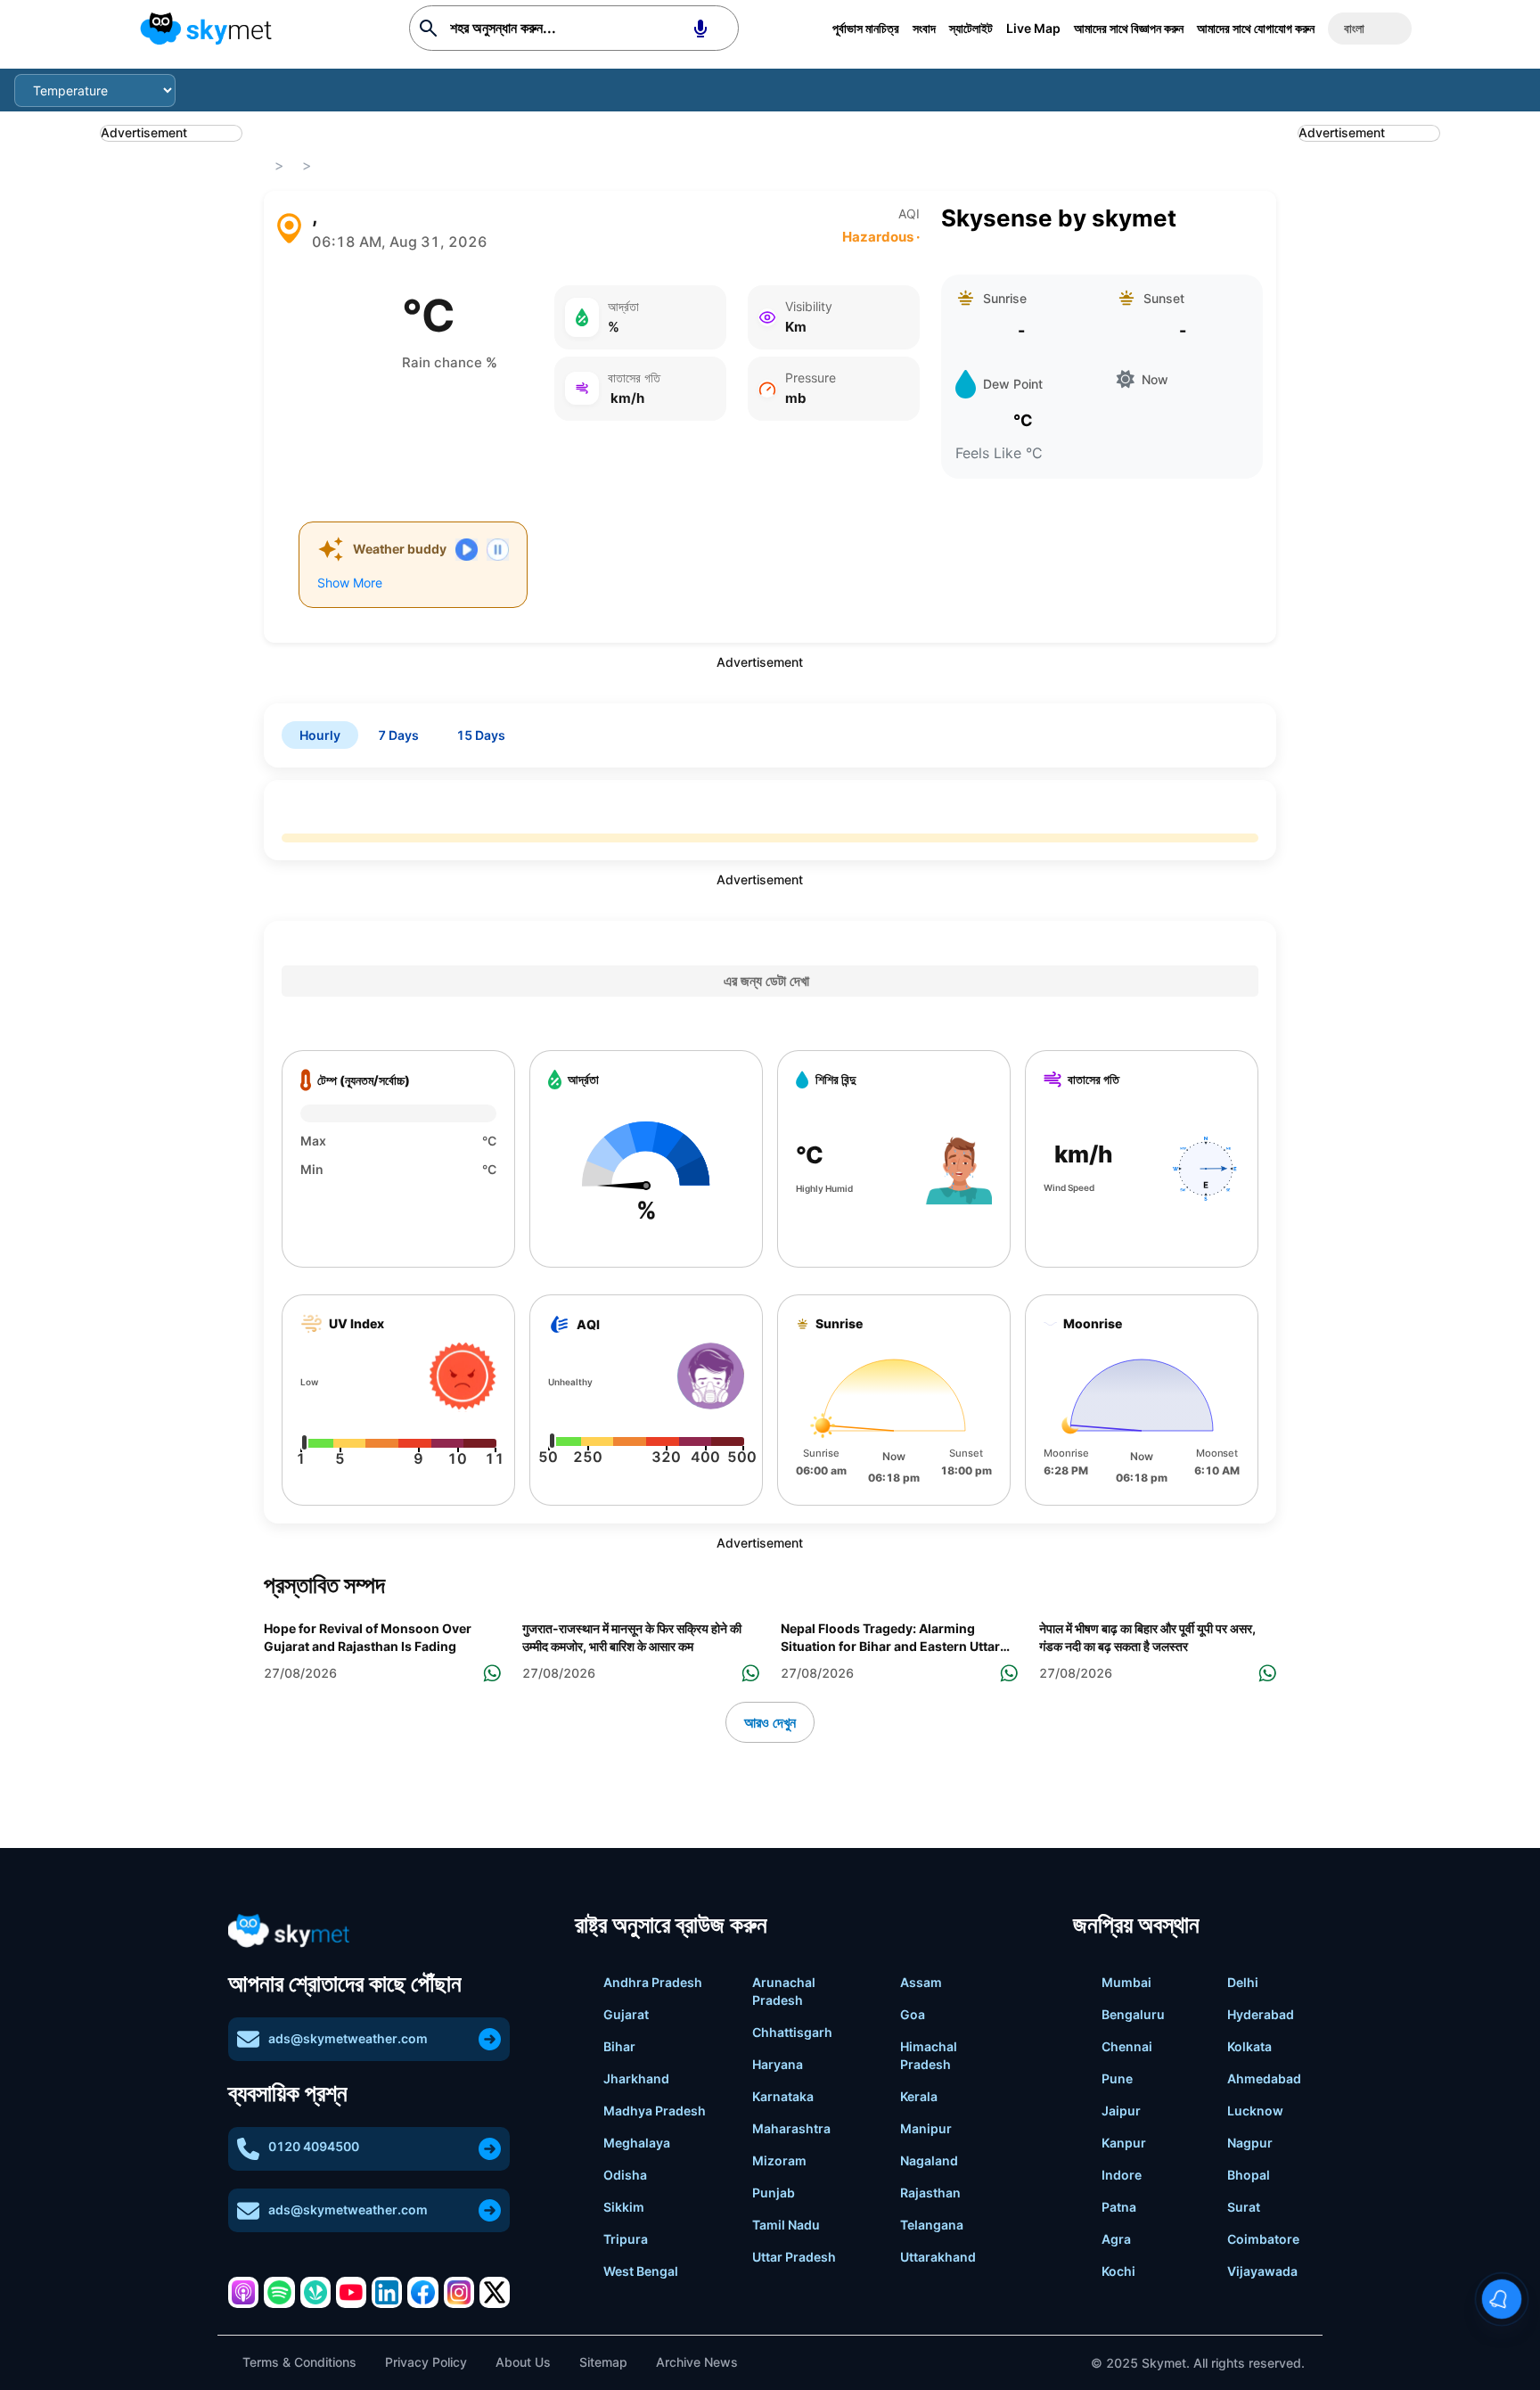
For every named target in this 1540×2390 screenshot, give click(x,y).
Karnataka (783, 2096)
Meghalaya (637, 2143)
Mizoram (779, 2160)
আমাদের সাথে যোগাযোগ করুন (1256, 28)
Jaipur (1121, 2111)
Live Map (1033, 28)
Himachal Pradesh (929, 2055)
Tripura (626, 2239)
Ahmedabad (1264, 2078)
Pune (1117, 2078)
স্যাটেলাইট (971, 28)
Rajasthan (930, 2193)
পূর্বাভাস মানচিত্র (866, 28)
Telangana (932, 2225)
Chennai (1127, 2046)
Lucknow (1255, 2111)
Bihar (619, 2046)
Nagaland (929, 2160)
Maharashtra (791, 2128)
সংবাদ (924, 28)
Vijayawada (1262, 2271)
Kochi (1118, 2271)
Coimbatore (1263, 2239)
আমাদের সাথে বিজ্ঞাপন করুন (1129, 28)
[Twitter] (495, 2292)
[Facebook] (422, 2292)
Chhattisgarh (792, 2032)
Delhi (1243, 1982)
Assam (921, 1982)
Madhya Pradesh (655, 2111)
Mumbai (1126, 1982)
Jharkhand (636, 2078)
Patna (1119, 2207)
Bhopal (1249, 2175)
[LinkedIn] (387, 2292)
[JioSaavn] (315, 2292)
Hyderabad (1261, 2014)
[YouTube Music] (351, 2292)
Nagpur (1250, 2143)
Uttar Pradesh (794, 2257)
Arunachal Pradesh (784, 1991)
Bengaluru (1133, 2014)
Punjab (774, 2193)
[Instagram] (459, 2292)
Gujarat (626, 2014)
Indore (1122, 2175)
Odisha (625, 2175)
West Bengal (641, 2271)
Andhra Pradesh (653, 1982)
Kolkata (1249, 2046)
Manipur (926, 2128)
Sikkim (624, 2207)
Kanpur (1124, 2143)
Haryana (778, 2064)
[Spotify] (279, 2292)
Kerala (919, 2096)
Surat (1244, 2207)
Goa (913, 2014)
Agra (1116, 2239)
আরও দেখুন (770, 1722)
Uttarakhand (938, 2257)
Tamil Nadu (786, 2225)
